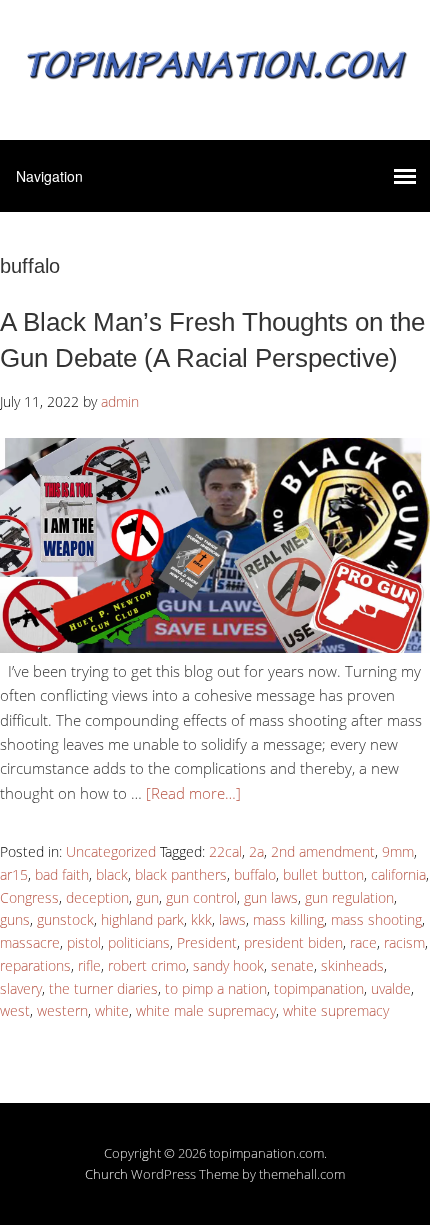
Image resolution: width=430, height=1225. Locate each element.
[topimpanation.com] (215, 62)
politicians (139, 942)
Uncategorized (111, 851)
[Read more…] (193, 793)
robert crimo (147, 965)
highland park (142, 919)
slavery (21, 988)
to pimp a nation (216, 988)
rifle (89, 965)
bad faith (62, 874)
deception (97, 897)
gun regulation (349, 897)
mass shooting (376, 919)
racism (404, 942)
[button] (215, 545)
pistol (84, 942)
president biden (293, 942)
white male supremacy (206, 1010)
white (112, 1010)
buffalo (255, 874)
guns (15, 919)
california (398, 874)
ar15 (14, 874)
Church (106, 1174)
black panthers (181, 874)
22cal (225, 851)
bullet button (323, 874)
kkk (201, 919)
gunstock (65, 919)
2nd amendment (323, 851)
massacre (30, 942)
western (62, 1010)
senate (292, 965)
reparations (35, 965)
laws (232, 919)
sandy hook (228, 965)
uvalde (391, 988)
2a (256, 851)
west (15, 1010)
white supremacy (336, 1010)
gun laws (271, 897)
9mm (398, 851)
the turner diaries (103, 988)
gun (147, 897)
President (207, 942)
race (363, 942)
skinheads (352, 965)
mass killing (288, 919)
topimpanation (319, 988)
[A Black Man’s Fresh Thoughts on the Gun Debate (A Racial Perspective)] (215, 647)
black (112, 874)
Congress (29, 897)
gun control (201, 897)
